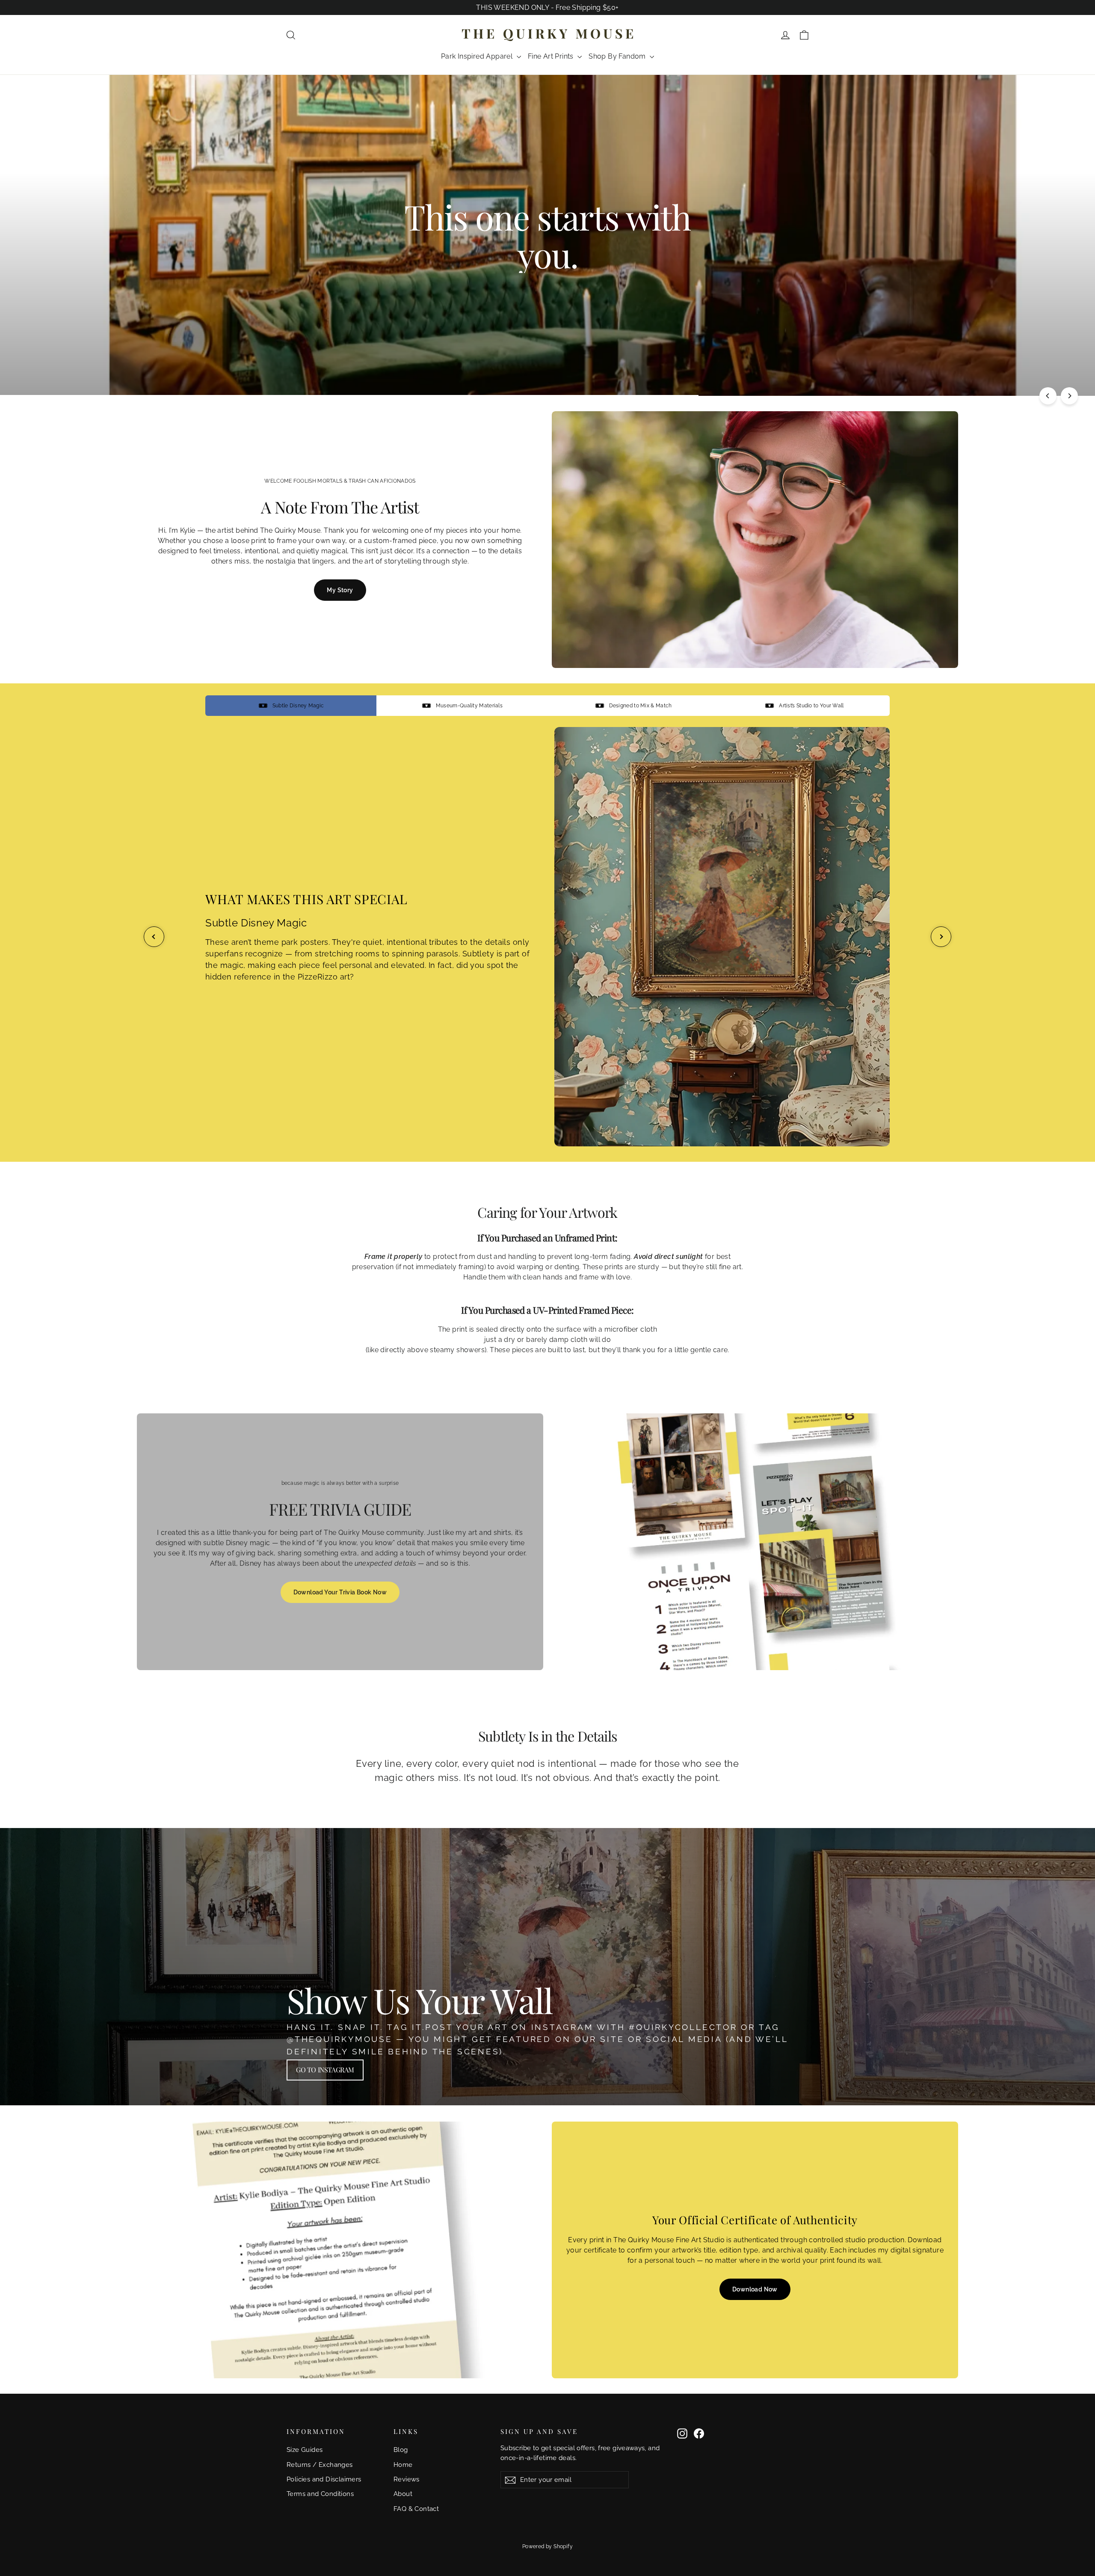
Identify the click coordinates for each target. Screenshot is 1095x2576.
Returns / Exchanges (320, 2465)
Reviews (407, 2479)
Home (403, 2465)
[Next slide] (941, 937)
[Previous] (1048, 396)
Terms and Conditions (320, 2494)
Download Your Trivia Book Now (340, 1592)
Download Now (755, 2289)
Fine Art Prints (552, 56)
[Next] (1069, 396)
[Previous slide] (154, 937)
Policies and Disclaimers (324, 2479)
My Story (340, 590)
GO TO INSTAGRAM (325, 2070)
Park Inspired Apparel (478, 56)
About (403, 2494)
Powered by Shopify (547, 2546)
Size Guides (305, 2450)
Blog (401, 2450)
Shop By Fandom (618, 56)
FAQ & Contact (416, 2509)
